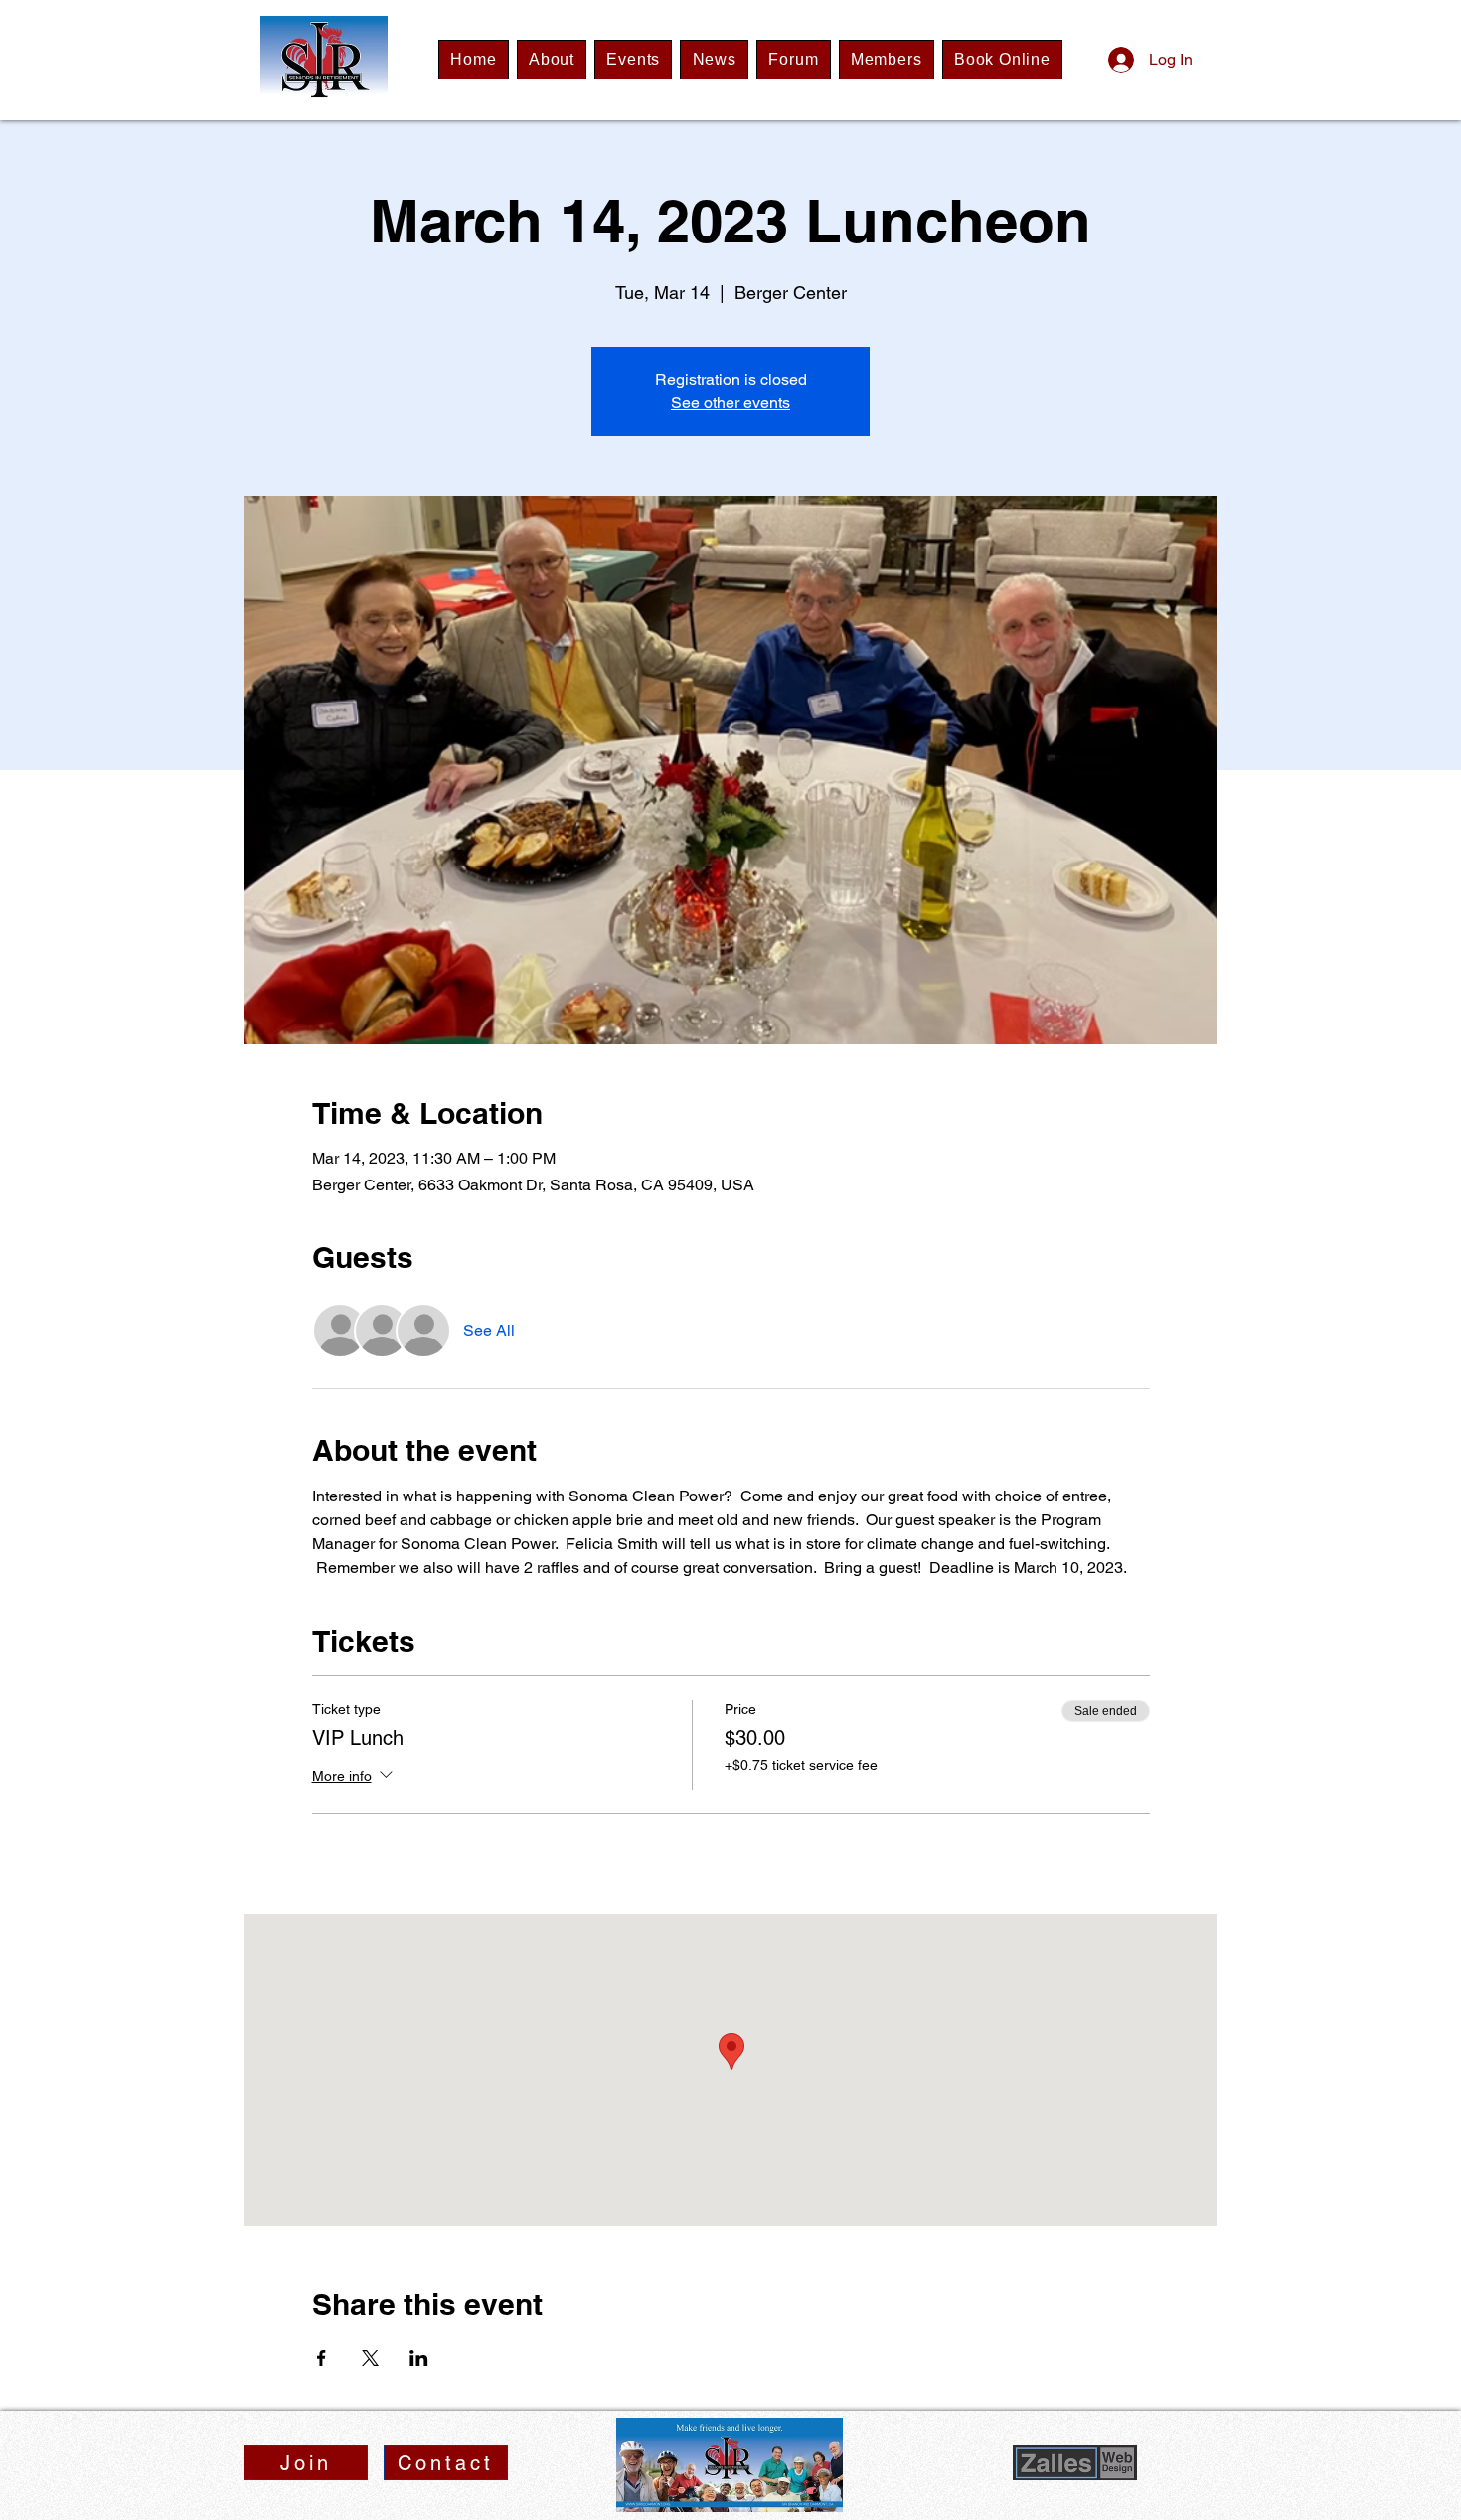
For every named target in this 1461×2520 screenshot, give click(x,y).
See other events (730, 403)
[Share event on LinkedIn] (419, 2358)
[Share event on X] (370, 2358)
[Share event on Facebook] (322, 2358)
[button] (306, 2463)
